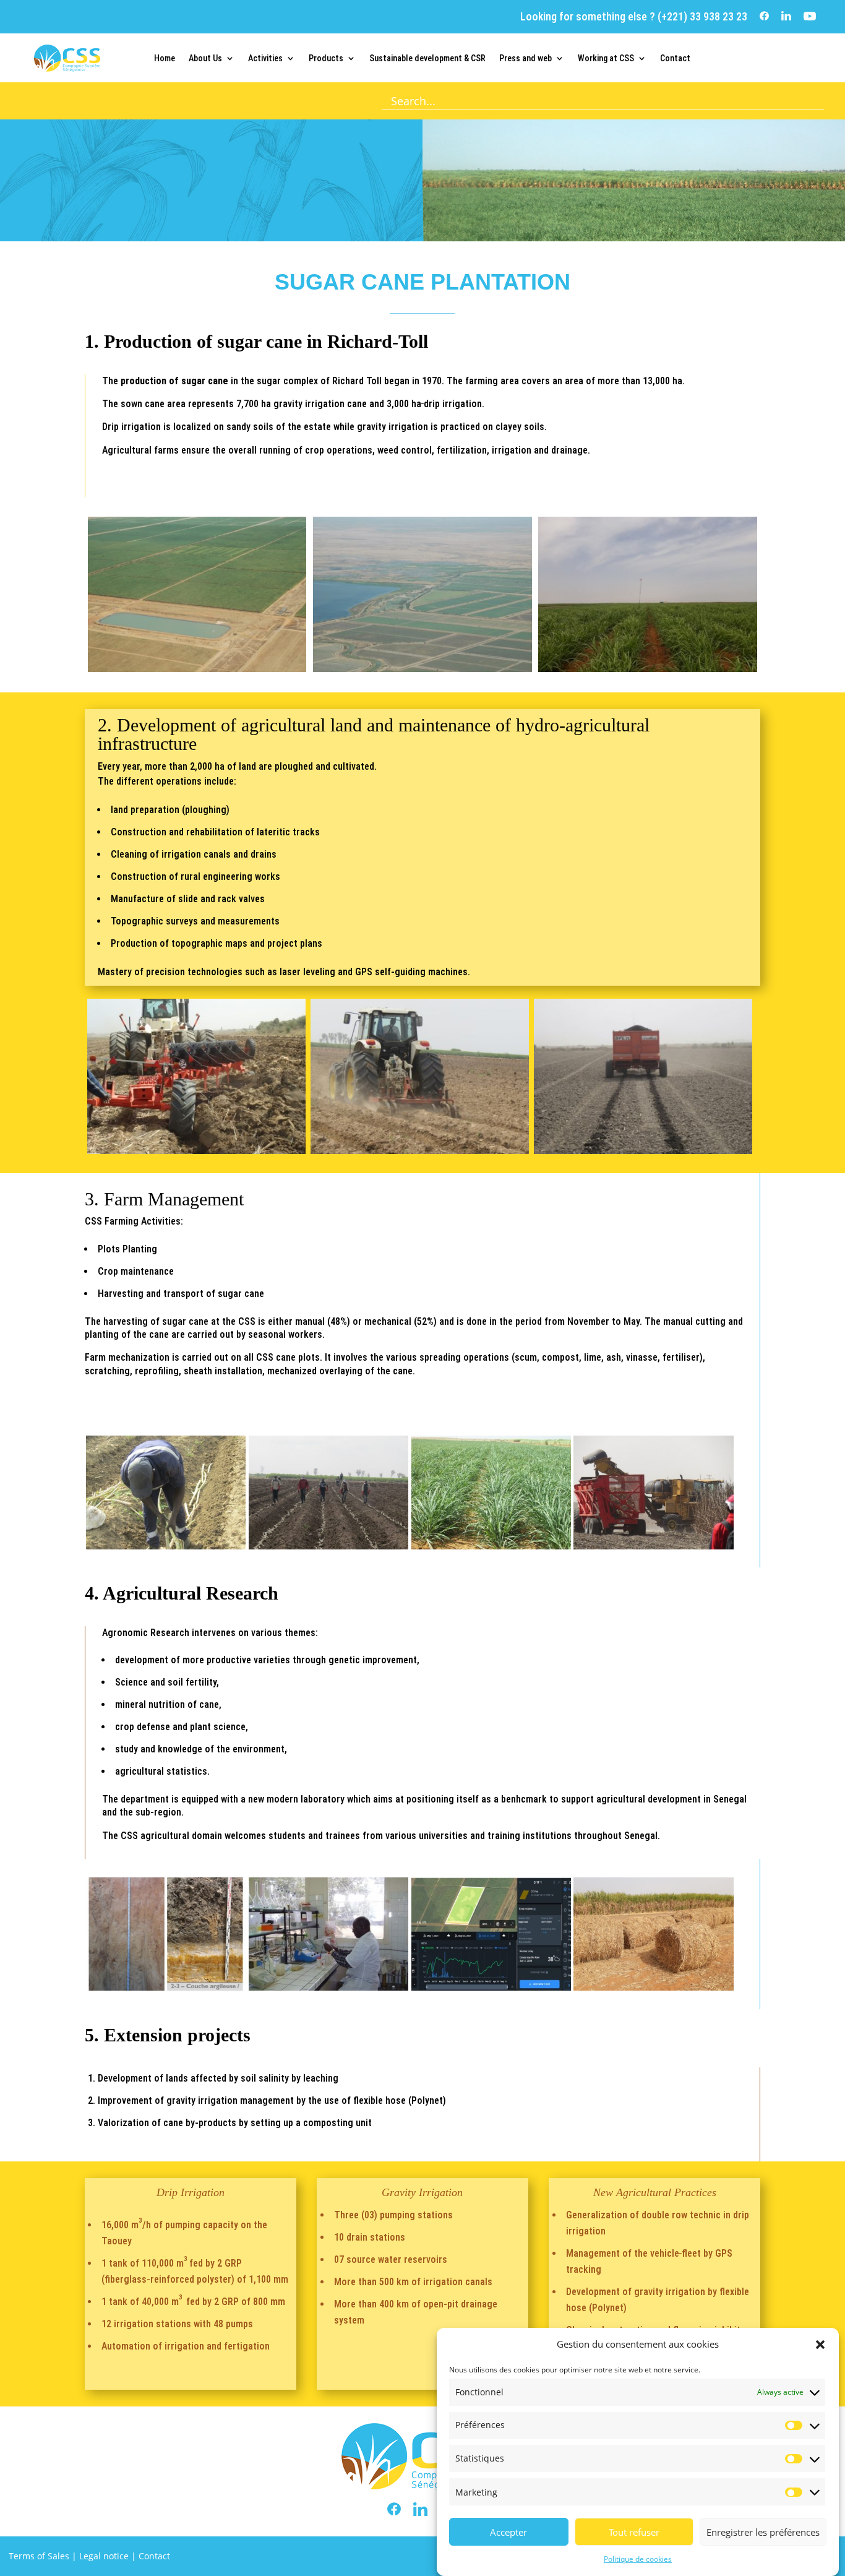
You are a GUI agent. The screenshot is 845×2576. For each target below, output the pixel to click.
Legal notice (104, 2556)
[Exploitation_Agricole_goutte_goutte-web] (197, 669)
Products (326, 58)
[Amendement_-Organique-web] (643, 1151)
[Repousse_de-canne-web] (647, 669)
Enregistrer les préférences (763, 2532)
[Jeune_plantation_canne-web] (491, 1546)
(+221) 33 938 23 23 (701, 16)
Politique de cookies (638, 2559)
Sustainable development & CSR (427, 58)
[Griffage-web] (420, 1151)
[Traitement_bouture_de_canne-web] (329, 1546)
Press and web (525, 58)
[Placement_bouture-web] (166, 1546)
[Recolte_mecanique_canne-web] (654, 1546)
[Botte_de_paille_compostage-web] (654, 1987)
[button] (820, 2345)
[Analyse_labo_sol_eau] (329, 1987)
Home (165, 58)
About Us (205, 58)
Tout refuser (634, 2532)
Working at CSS (606, 58)
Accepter (508, 2532)
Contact (675, 58)
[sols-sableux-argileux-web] (166, 1987)
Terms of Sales (39, 2556)
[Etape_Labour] (196, 1151)
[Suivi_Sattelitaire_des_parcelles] (491, 1987)
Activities (265, 58)
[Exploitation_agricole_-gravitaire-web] (422, 669)
